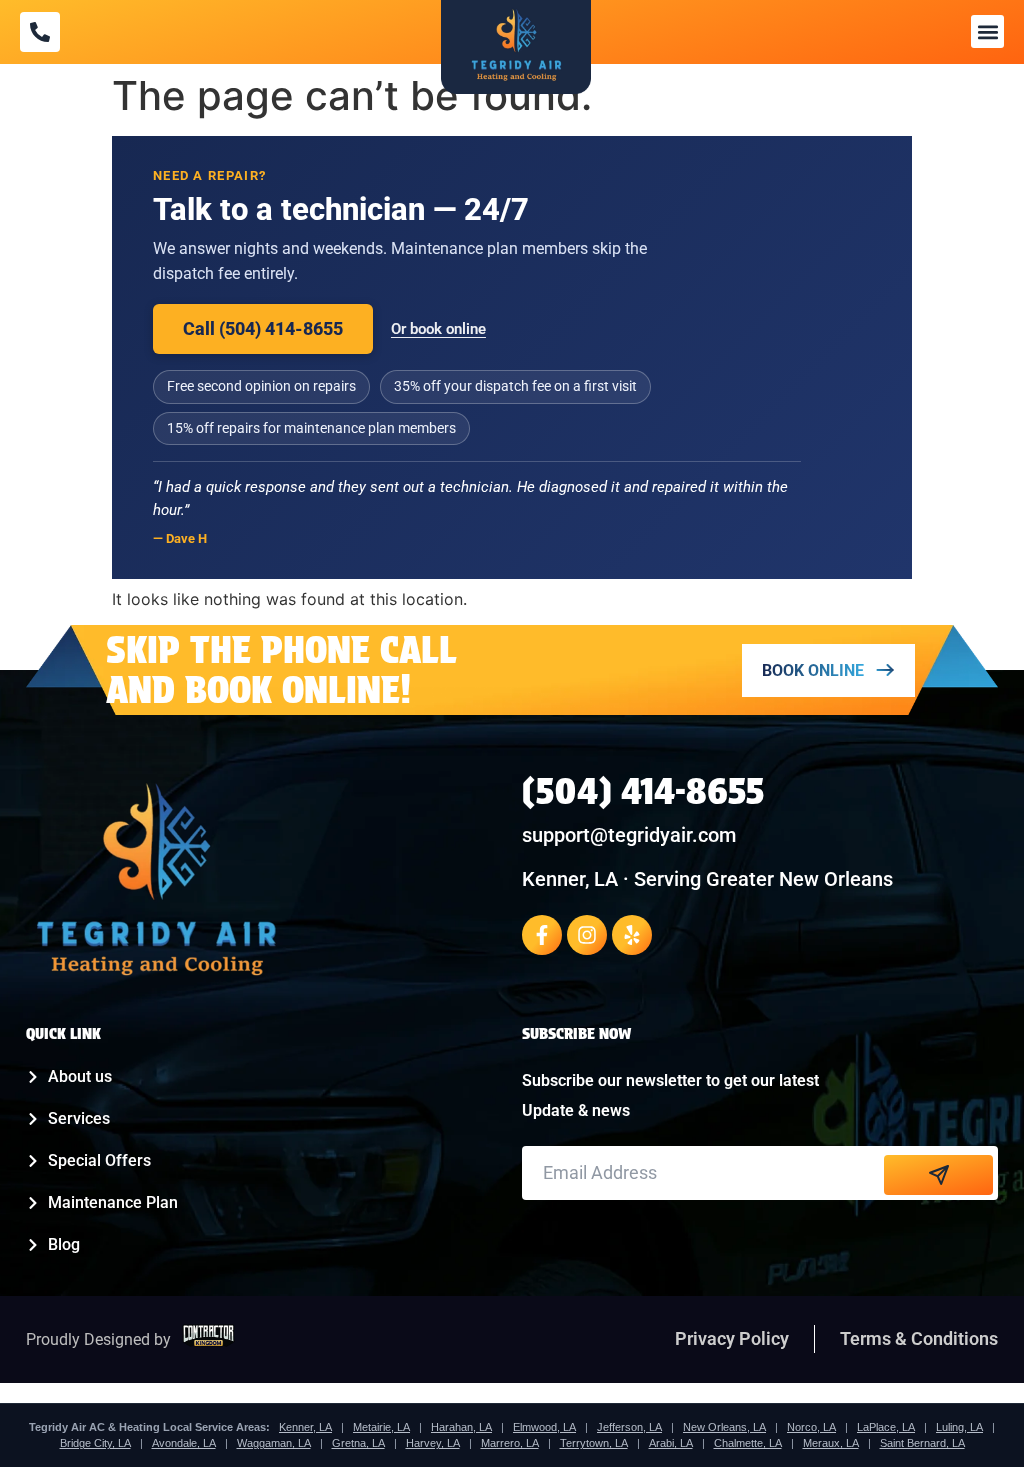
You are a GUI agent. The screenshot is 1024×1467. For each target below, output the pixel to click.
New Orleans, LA (724, 1427)
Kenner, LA (305, 1427)
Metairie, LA (381, 1427)
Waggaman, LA (274, 1443)
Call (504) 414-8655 (263, 328)
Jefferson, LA (629, 1427)
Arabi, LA (671, 1443)
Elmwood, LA (544, 1427)
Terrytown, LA (594, 1443)
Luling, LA (959, 1427)
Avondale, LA (184, 1443)
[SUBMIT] (938, 1175)
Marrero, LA (510, 1443)
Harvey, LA (433, 1443)
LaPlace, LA (886, 1427)
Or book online (438, 329)
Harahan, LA (461, 1427)
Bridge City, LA (95, 1443)
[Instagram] (587, 935)
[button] (987, 31)
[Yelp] (632, 935)
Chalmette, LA (748, 1443)
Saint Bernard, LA (922, 1443)
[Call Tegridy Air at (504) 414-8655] (40, 32)
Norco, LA (811, 1427)
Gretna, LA (358, 1443)
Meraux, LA (831, 1443)
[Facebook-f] (542, 935)
